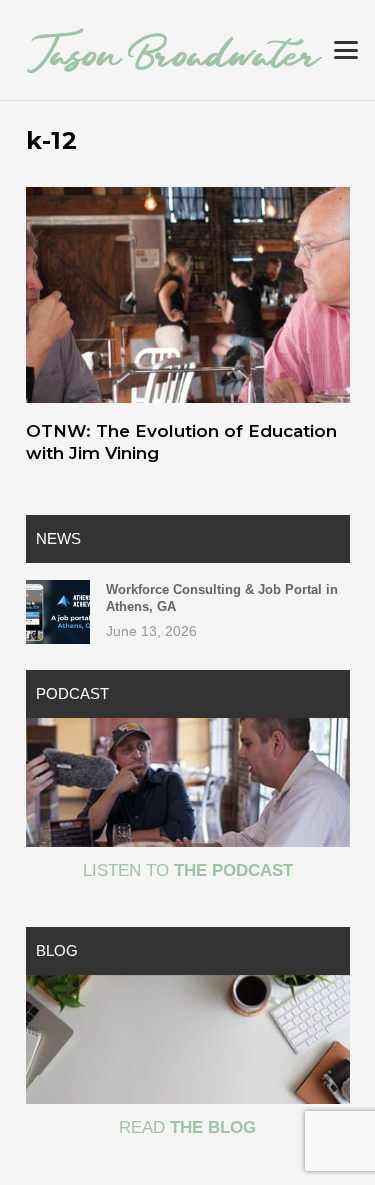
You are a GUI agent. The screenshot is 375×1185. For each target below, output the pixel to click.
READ (187, 1127)
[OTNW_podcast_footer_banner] (188, 782)
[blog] (188, 1039)
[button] (345, 50)
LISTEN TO (188, 870)
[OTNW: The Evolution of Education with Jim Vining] (188, 295)
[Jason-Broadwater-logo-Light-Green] (174, 50)
